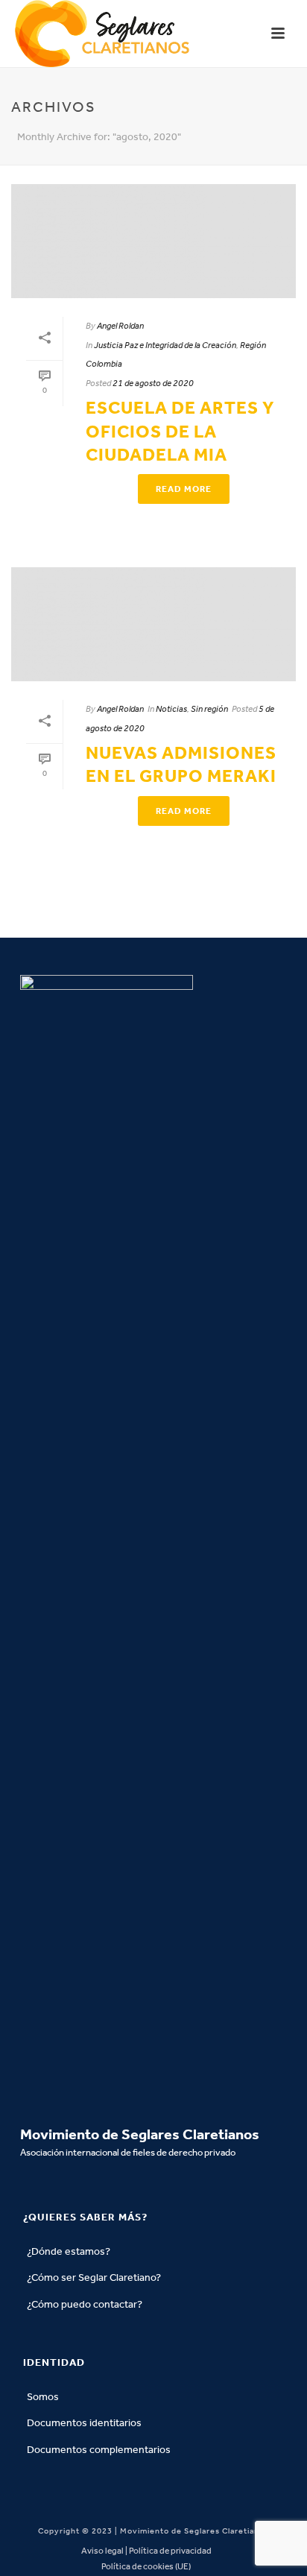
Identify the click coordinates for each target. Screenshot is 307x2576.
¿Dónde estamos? (69, 2251)
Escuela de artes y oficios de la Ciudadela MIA (180, 431)
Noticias (171, 709)
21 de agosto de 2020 (153, 383)
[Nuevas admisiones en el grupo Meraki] (153, 624)
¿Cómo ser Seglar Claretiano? (94, 2277)
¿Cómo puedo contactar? (85, 2304)
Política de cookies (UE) (146, 2566)
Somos (43, 2397)
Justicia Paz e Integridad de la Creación (165, 345)
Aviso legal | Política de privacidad (146, 2551)
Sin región (209, 709)
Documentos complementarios (99, 2450)
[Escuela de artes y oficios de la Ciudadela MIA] (153, 241)
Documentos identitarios (84, 2423)
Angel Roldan (120, 326)
